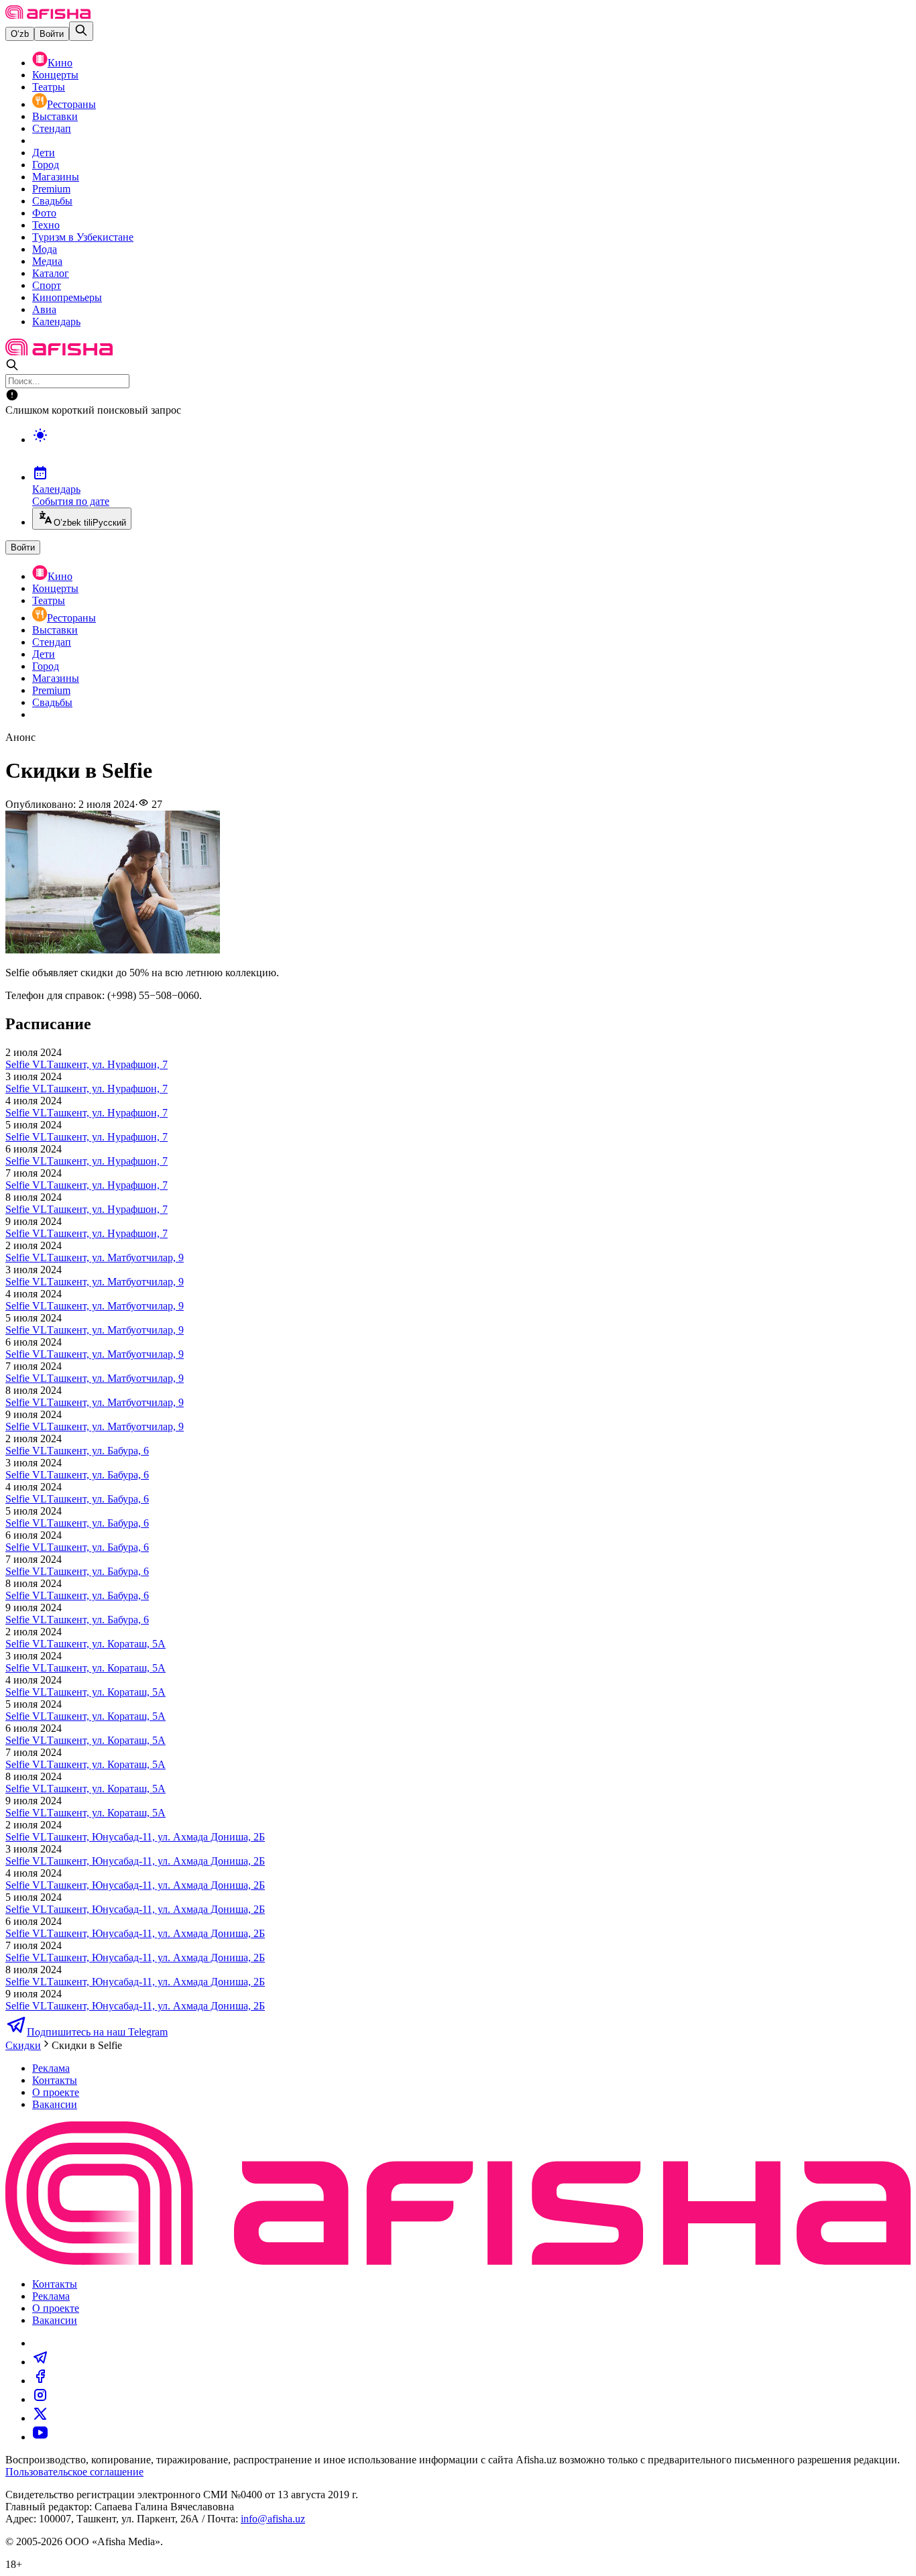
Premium (51, 189)
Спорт (47, 285)
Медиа (47, 261)
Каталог (51, 273)
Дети (44, 153)
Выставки (55, 116)
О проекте (56, 2092)
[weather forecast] (471, 449)
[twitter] (40, 2418)
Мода (45, 249)
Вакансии (55, 2104)
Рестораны (71, 104)
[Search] (81, 31)
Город (46, 165)
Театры (49, 87)
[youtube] (40, 2437)
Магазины (56, 177)
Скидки (23, 2045)
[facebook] (40, 2381)
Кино (60, 63)
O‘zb (20, 34)
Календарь (56, 321)
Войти (52, 34)
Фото (44, 213)
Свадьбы (52, 201)
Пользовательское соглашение (74, 2472)
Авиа (44, 309)
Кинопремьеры (67, 297)
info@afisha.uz (273, 2519)
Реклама (51, 2068)
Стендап (52, 128)
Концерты (55, 75)
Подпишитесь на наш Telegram (97, 2032)
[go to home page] (48, 15)
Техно (46, 225)
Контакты (55, 2080)
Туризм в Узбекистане (83, 237)
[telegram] (40, 2362)
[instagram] (40, 2399)
